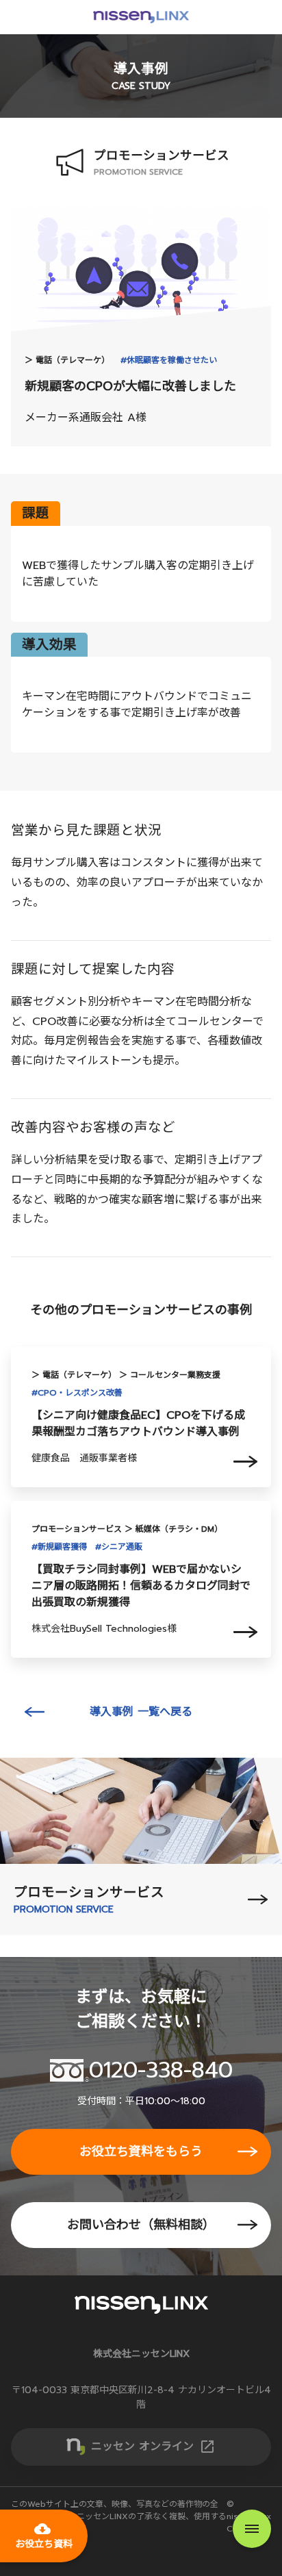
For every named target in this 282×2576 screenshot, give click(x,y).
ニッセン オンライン (153, 2447)
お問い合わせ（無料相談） (141, 2225)
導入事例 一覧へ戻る (141, 1712)
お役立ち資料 (44, 2536)
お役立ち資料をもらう (141, 2151)
